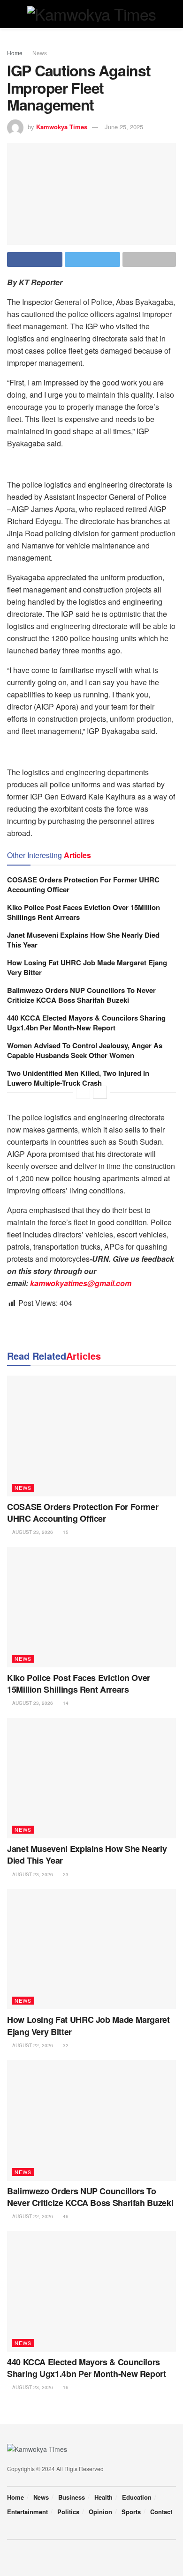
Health (103, 2497)
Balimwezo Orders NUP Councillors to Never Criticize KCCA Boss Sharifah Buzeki (81, 995)
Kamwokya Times (62, 127)
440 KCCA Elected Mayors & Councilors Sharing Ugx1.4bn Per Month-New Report (86, 1023)
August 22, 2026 (32, 2045)
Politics (68, 2512)
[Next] (100, 1092)
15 (65, 1532)
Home (15, 53)
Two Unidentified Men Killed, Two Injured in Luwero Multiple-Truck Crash (78, 1078)
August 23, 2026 (32, 1532)
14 (65, 1703)
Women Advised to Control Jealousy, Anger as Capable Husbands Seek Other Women (85, 1050)
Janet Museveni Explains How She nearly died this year (83, 940)
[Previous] (83, 1092)
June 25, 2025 (124, 127)
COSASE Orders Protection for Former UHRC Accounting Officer (83, 885)
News (40, 53)
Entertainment (27, 2512)
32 (65, 2045)
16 (65, 2387)
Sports (131, 2512)
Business (72, 2497)
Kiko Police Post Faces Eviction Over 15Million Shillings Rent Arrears (84, 912)
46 (65, 2216)
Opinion (100, 2512)
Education (137, 2497)
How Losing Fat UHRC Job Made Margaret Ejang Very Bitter (87, 967)
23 (65, 1874)
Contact (161, 2512)
